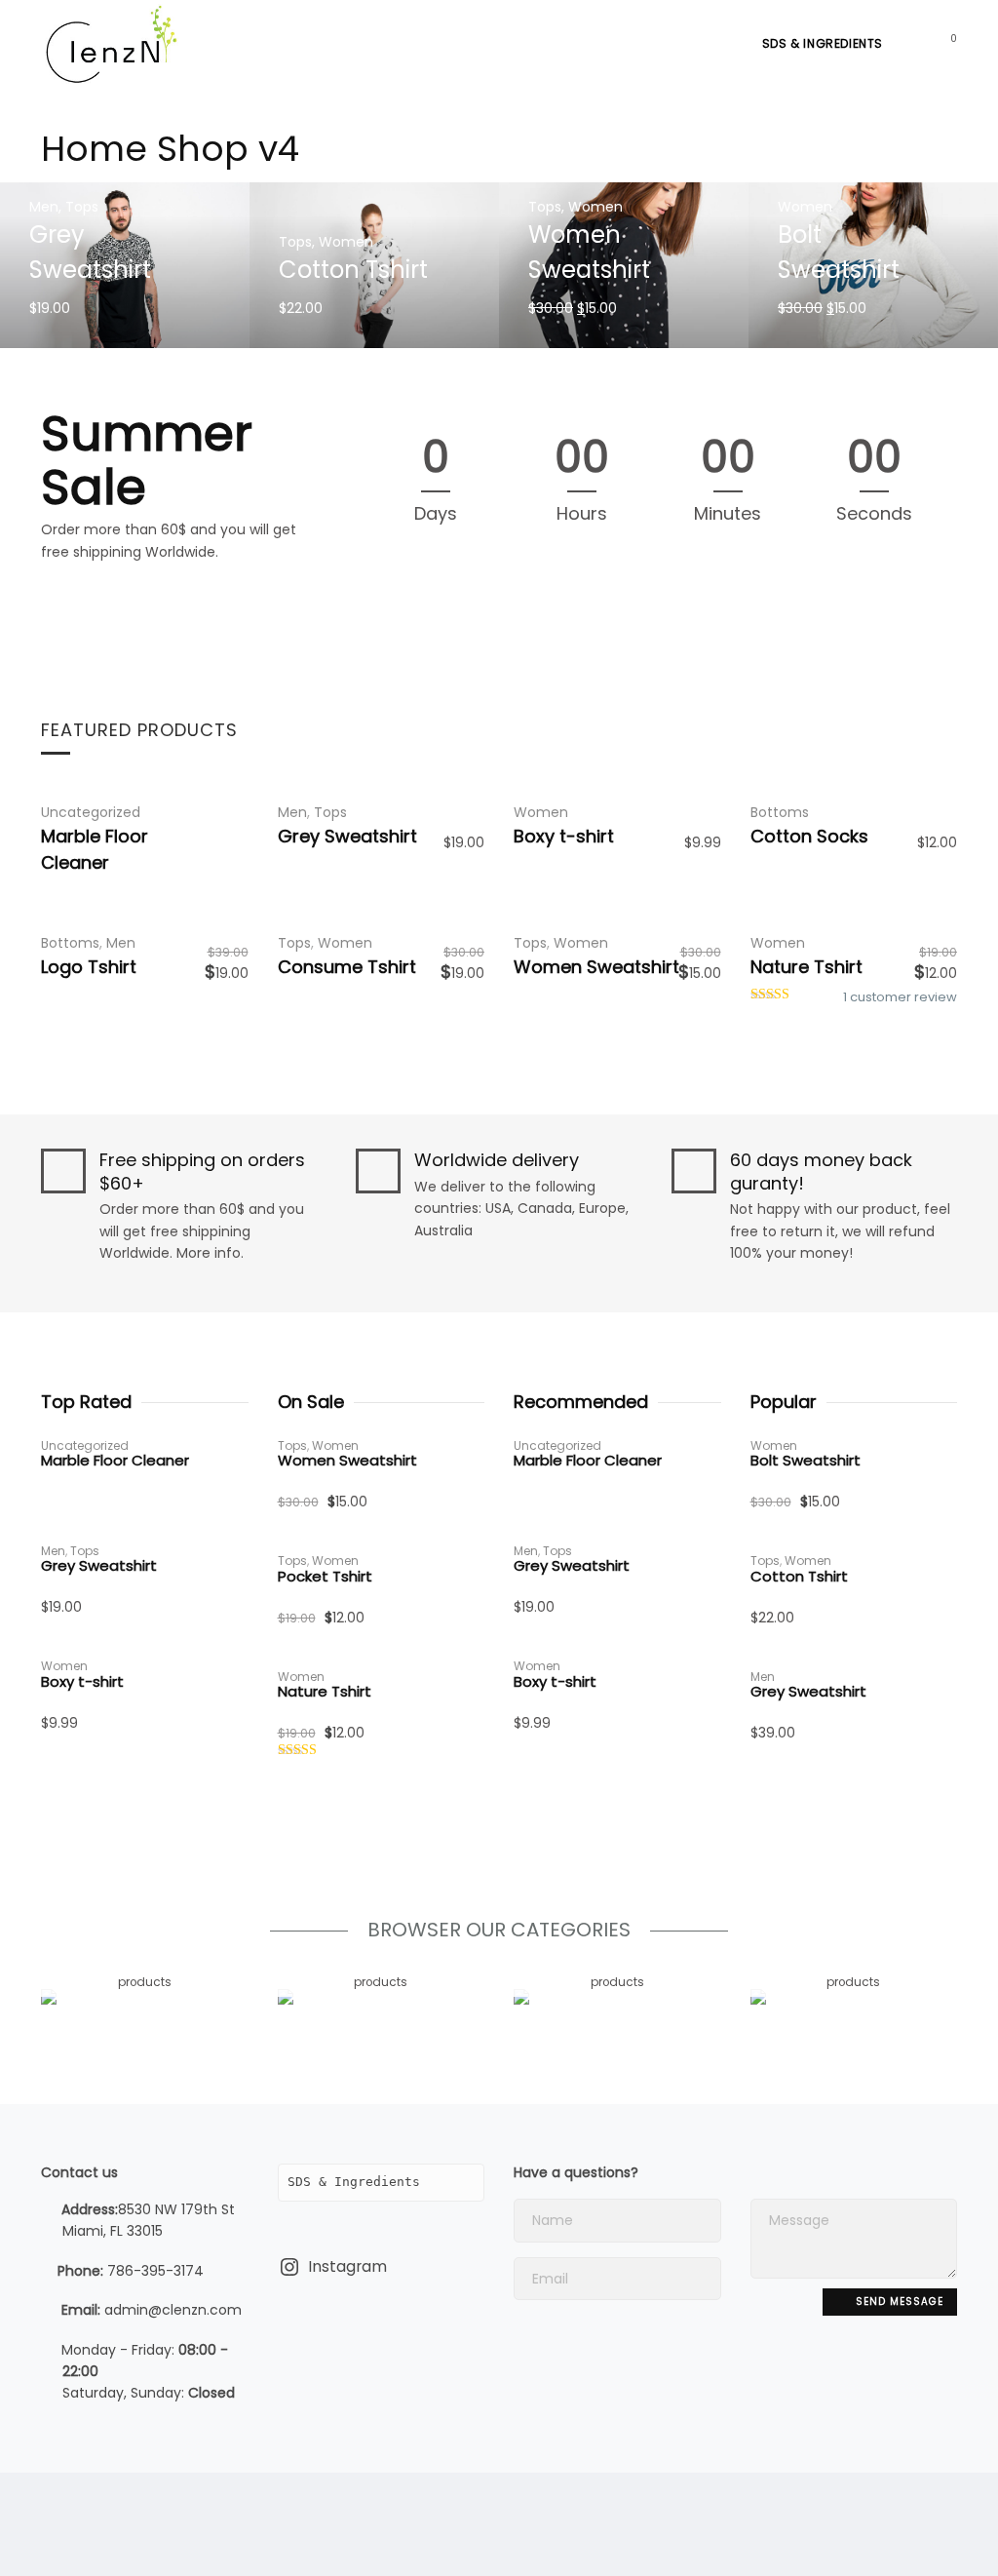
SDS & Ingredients (823, 43)
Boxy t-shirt (564, 836)
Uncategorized (91, 812)
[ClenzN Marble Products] (110, 44)
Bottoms (780, 812)
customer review (900, 997)
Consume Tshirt (347, 967)
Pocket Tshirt (325, 1576)
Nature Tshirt (806, 967)
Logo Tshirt (89, 967)
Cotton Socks (809, 836)
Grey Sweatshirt (347, 836)
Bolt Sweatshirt (806, 1460)
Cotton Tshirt (353, 270)
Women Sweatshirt (596, 967)
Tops (82, 207)
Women (346, 242)
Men (44, 207)
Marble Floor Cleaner (115, 1460)
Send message (898, 2302)
